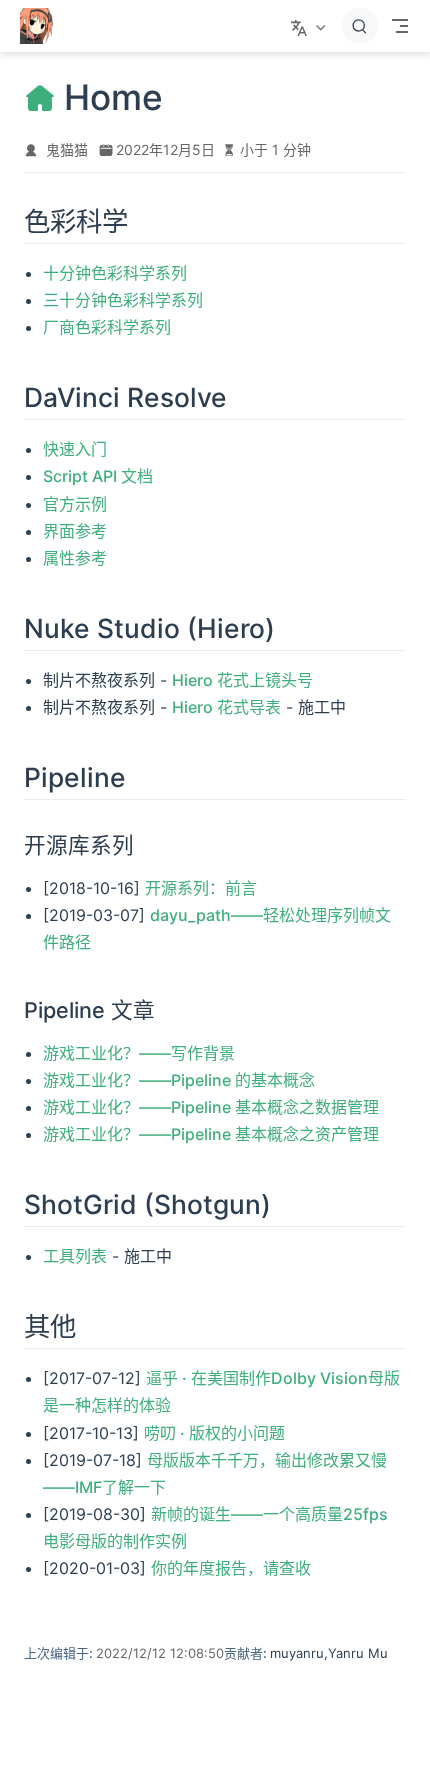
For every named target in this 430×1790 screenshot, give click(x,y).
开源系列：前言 (201, 888)
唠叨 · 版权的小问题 (214, 1433)
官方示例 (75, 504)
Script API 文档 (98, 476)
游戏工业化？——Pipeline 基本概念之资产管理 (211, 1134)
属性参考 (75, 558)
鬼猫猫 (67, 149)
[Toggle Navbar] (400, 26)
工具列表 (75, 1256)
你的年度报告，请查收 (231, 1568)
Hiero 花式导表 (226, 707)
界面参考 (75, 531)
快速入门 (75, 449)
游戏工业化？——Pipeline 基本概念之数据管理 (211, 1107)
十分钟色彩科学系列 (115, 273)
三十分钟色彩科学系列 (123, 300)
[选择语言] (310, 26)
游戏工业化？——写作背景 (139, 1053)
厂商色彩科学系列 (107, 327)
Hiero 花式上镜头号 (242, 680)
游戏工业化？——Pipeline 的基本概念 (179, 1080)
